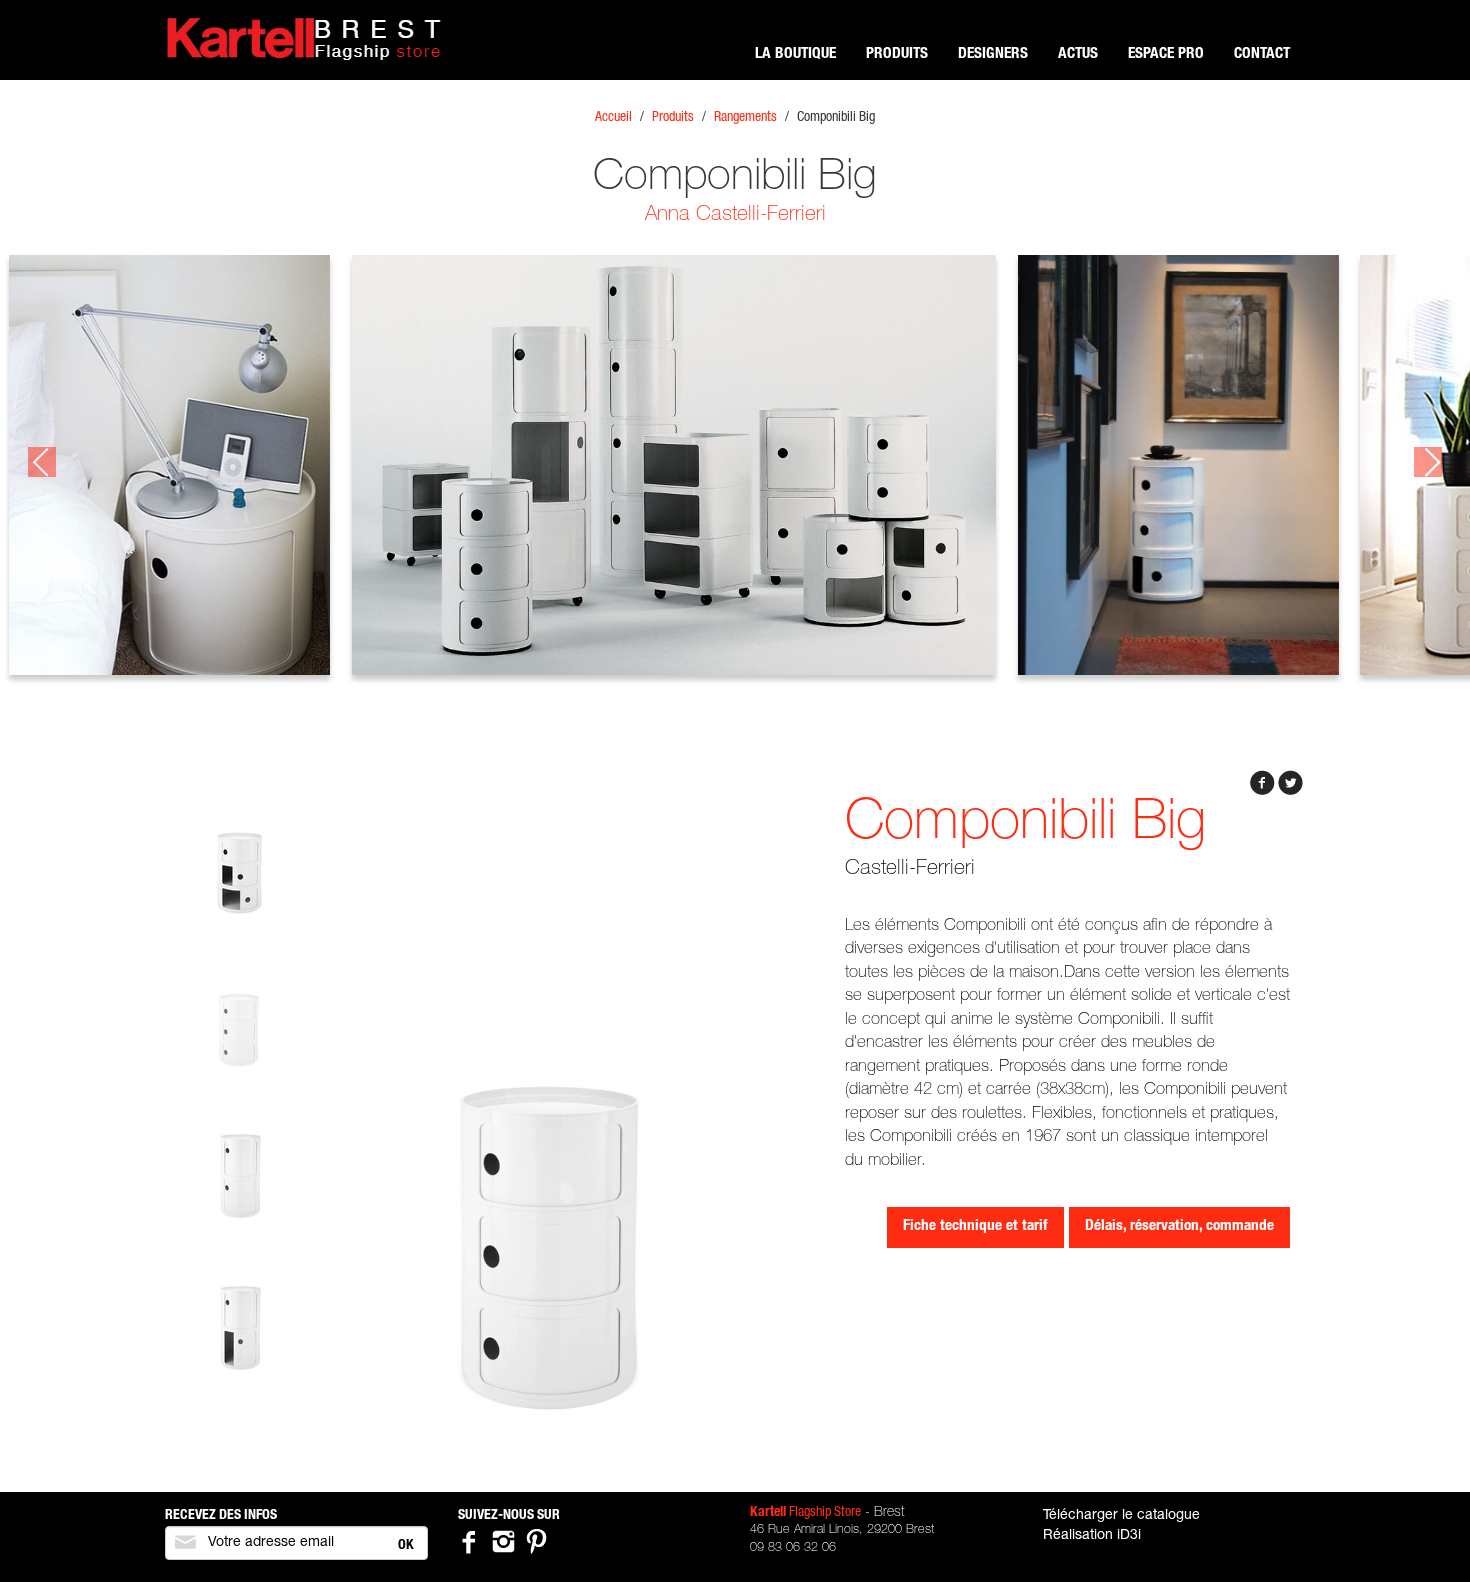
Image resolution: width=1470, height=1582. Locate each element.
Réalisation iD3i (1092, 1536)
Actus (1078, 54)
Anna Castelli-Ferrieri (735, 215)
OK (406, 1546)
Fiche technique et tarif (975, 1226)
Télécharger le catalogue (1121, 1516)
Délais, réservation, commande (1179, 1226)
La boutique (795, 54)
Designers (993, 54)
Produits (897, 54)
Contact (1262, 54)
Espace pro (1166, 54)
